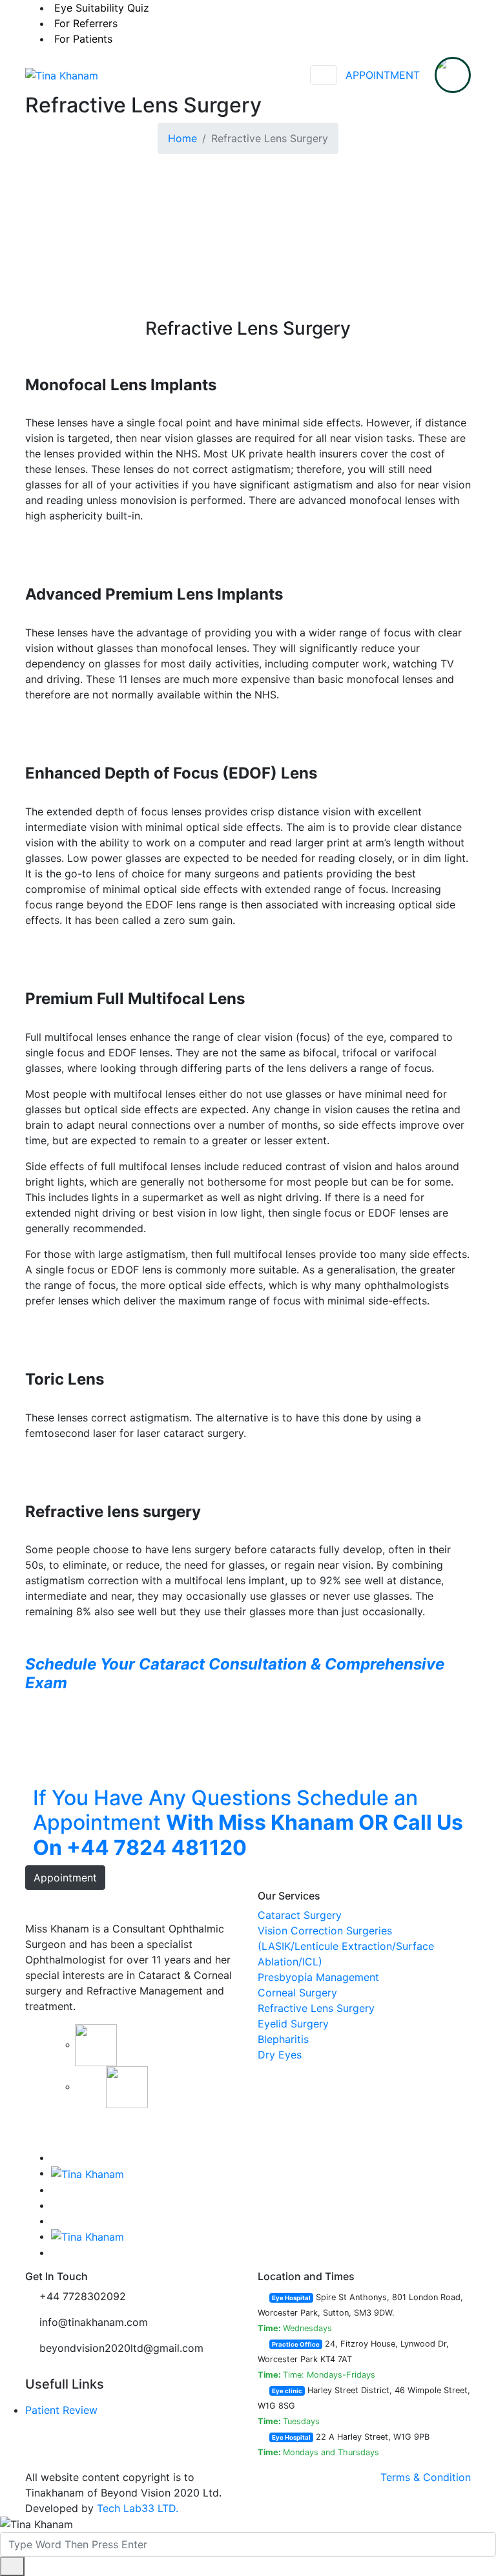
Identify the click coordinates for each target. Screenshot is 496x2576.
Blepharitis (283, 2039)
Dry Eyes (280, 2055)
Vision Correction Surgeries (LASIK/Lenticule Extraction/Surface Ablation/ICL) (346, 1946)
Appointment (65, 1878)
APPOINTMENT (383, 75)
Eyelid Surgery (293, 2024)
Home (182, 138)
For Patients (83, 39)
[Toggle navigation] (324, 75)
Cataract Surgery (300, 1915)
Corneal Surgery (297, 1993)
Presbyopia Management (318, 1977)
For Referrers (86, 23)
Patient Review (61, 2410)
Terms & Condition (426, 2477)
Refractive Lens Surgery (316, 2008)
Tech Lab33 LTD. (138, 2508)
